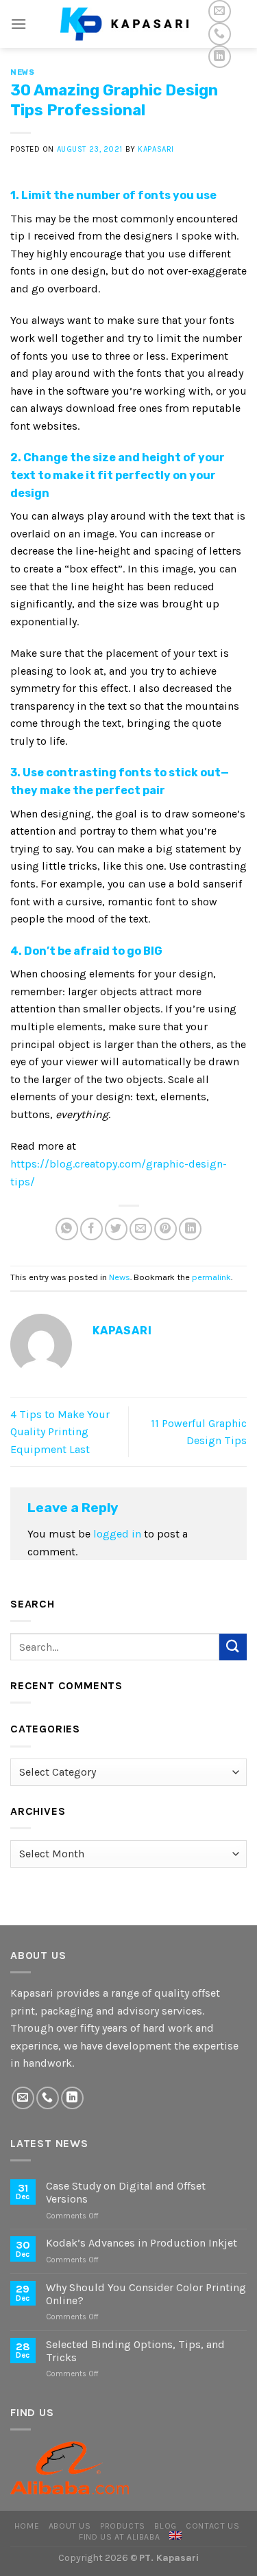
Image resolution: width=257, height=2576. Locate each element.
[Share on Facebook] (91, 1229)
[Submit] (233, 1647)
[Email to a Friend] (141, 1229)
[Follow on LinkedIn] (220, 57)
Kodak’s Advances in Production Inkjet (142, 2243)
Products (123, 2526)
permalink (211, 1277)
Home (27, 2526)
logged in (117, 1534)
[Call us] (220, 34)
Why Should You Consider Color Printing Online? (146, 2294)
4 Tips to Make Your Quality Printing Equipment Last (60, 1432)
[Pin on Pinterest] (166, 1229)
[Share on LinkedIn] (190, 1229)
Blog (165, 2526)
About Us (70, 2526)
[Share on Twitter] (116, 1229)
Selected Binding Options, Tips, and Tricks (135, 2351)
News (22, 72)
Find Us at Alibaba (119, 2537)
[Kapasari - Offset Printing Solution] (129, 24)
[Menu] (19, 24)
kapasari (156, 149)
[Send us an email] (220, 11)
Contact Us (212, 2526)
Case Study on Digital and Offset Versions (126, 2192)
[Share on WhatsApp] (67, 1229)
